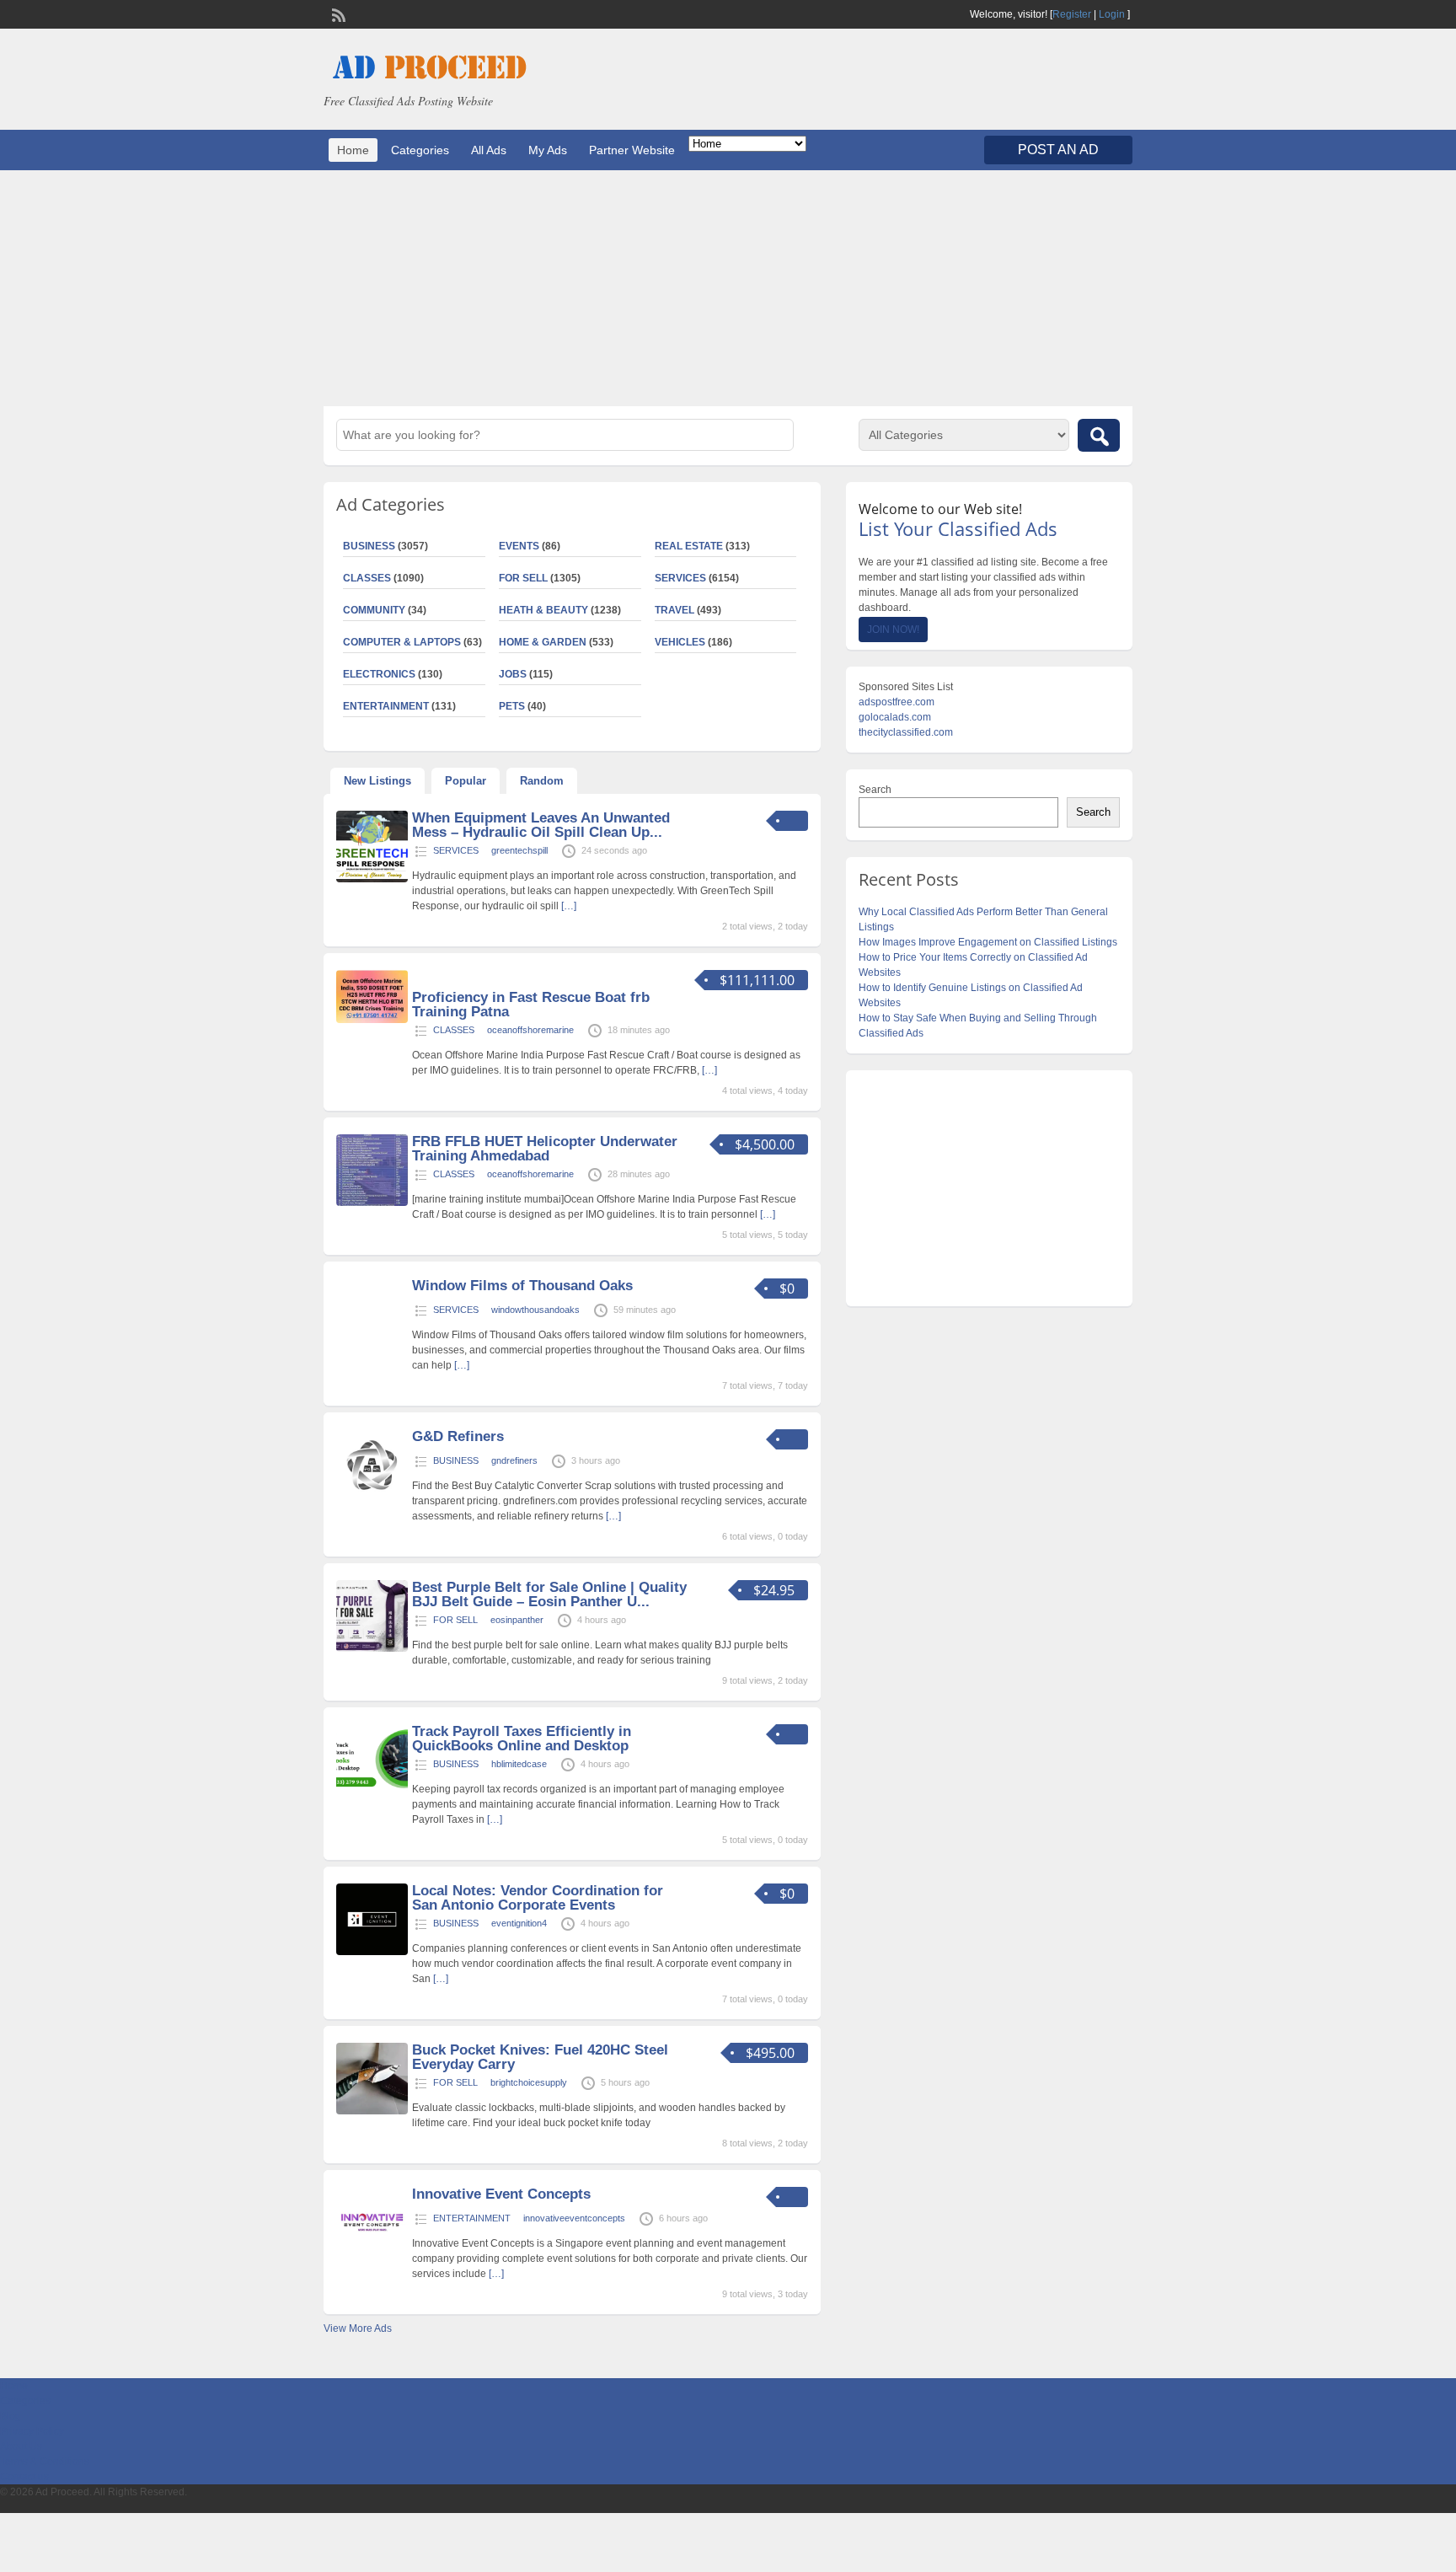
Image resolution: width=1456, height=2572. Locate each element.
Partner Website (632, 150)
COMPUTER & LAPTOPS (402, 642)
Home (353, 150)
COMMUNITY (374, 610)
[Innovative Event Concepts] (372, 2255)
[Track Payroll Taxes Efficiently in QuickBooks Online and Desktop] (372, 1792)
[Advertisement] (728, 288)
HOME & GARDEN (543, 642)
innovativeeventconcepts (574, 2218)
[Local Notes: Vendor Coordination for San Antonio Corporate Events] (372, 1952)
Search (875, 790)
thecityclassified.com (906, 732)
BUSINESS (369, 546)
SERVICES (680, 578)
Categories (420, 150)
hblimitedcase (519, 1764)
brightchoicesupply (529, 2082)
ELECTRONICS (379, 674)
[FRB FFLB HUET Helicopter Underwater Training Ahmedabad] (372, 1203)
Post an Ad (1058, 150)
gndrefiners (514, 1460)
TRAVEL (674, 610)
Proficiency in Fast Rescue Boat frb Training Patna (531, 1005)
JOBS (513, 674)
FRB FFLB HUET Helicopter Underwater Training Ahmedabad (545, 1149)
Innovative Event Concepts (501, 2194)
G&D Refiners (458, 1436)
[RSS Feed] (337, 13)
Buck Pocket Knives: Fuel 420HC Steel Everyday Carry (540, 2057)
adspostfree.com (897, 702)
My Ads (548, 150)
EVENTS (519, 546)
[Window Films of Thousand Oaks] (372, 1330)
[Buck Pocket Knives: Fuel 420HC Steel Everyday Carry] (372, 2111)
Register (1072, 14)
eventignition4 (519, 1923)
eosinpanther (517, 1620)
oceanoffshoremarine (530, 1030)
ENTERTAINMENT (386, 706)
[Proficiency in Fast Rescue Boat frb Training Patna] (372, 1020)
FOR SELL (523, 578)
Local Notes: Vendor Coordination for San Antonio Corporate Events (538, 1898)
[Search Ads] (1099, 435)
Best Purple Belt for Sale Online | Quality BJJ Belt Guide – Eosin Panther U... (549, 1594)
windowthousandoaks (535, 1310)
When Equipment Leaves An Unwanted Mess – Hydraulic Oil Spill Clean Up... (541, 825)
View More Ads (358, 2328)
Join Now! (893, 630)
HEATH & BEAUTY (543, 610)
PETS (512, 706)
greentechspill (519, 850)
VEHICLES (680, 642)
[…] (569, 906)
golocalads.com (895, 717)
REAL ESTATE (689, 546)
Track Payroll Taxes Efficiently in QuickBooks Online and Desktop (522, 1739)
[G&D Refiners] (372, 1498)
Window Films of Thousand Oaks (522, 1286)
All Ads (489, 150)
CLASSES (367, 578)
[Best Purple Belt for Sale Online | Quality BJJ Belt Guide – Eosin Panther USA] (372, 1648)
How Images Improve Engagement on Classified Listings (988, 942)
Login (1112, 14)
